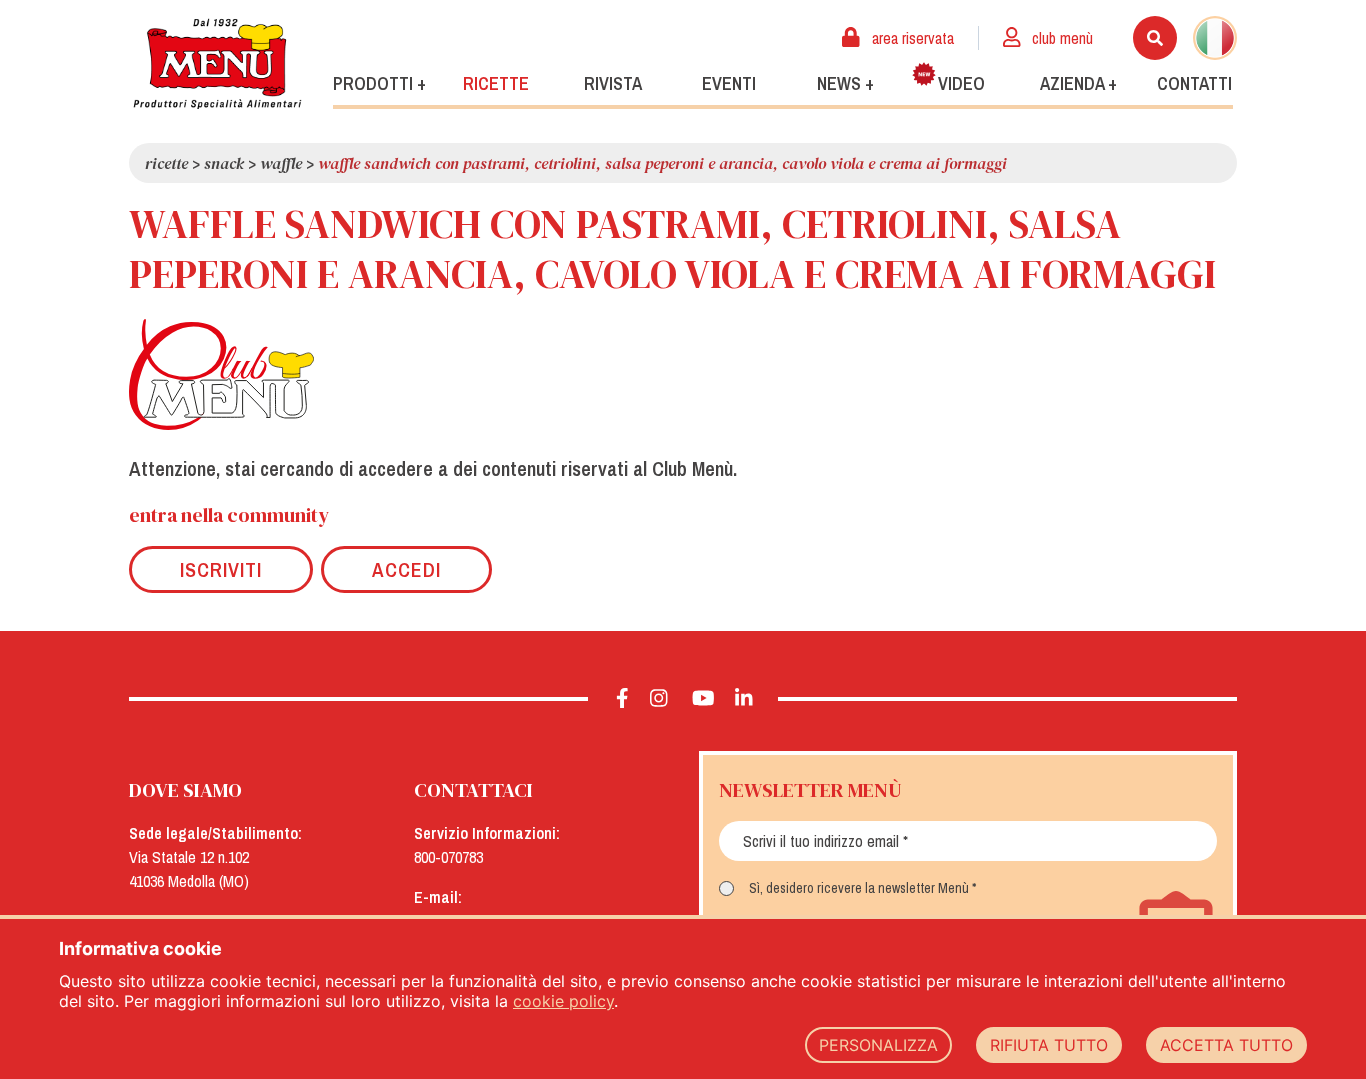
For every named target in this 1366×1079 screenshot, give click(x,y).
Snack (224, 163)
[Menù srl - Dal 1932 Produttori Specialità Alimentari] (217, 63)
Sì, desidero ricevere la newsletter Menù (859, 888)
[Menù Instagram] (659, 699)
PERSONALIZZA (878, 1045)
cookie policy (563, 1001)
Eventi (729, 83)
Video (961, 83)
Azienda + (1078, 83)
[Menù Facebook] (622, 699)
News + (845, 83)
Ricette (496, 83)
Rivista (613, 83)
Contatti (1194, 83)
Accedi (406, 569)
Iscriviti (221, 569)
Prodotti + (379, 83)
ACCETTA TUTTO (1226, 1045)
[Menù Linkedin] (744, 699)
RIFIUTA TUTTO (1049, 1045)
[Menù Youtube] (703, 699)
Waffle (281, 163)
